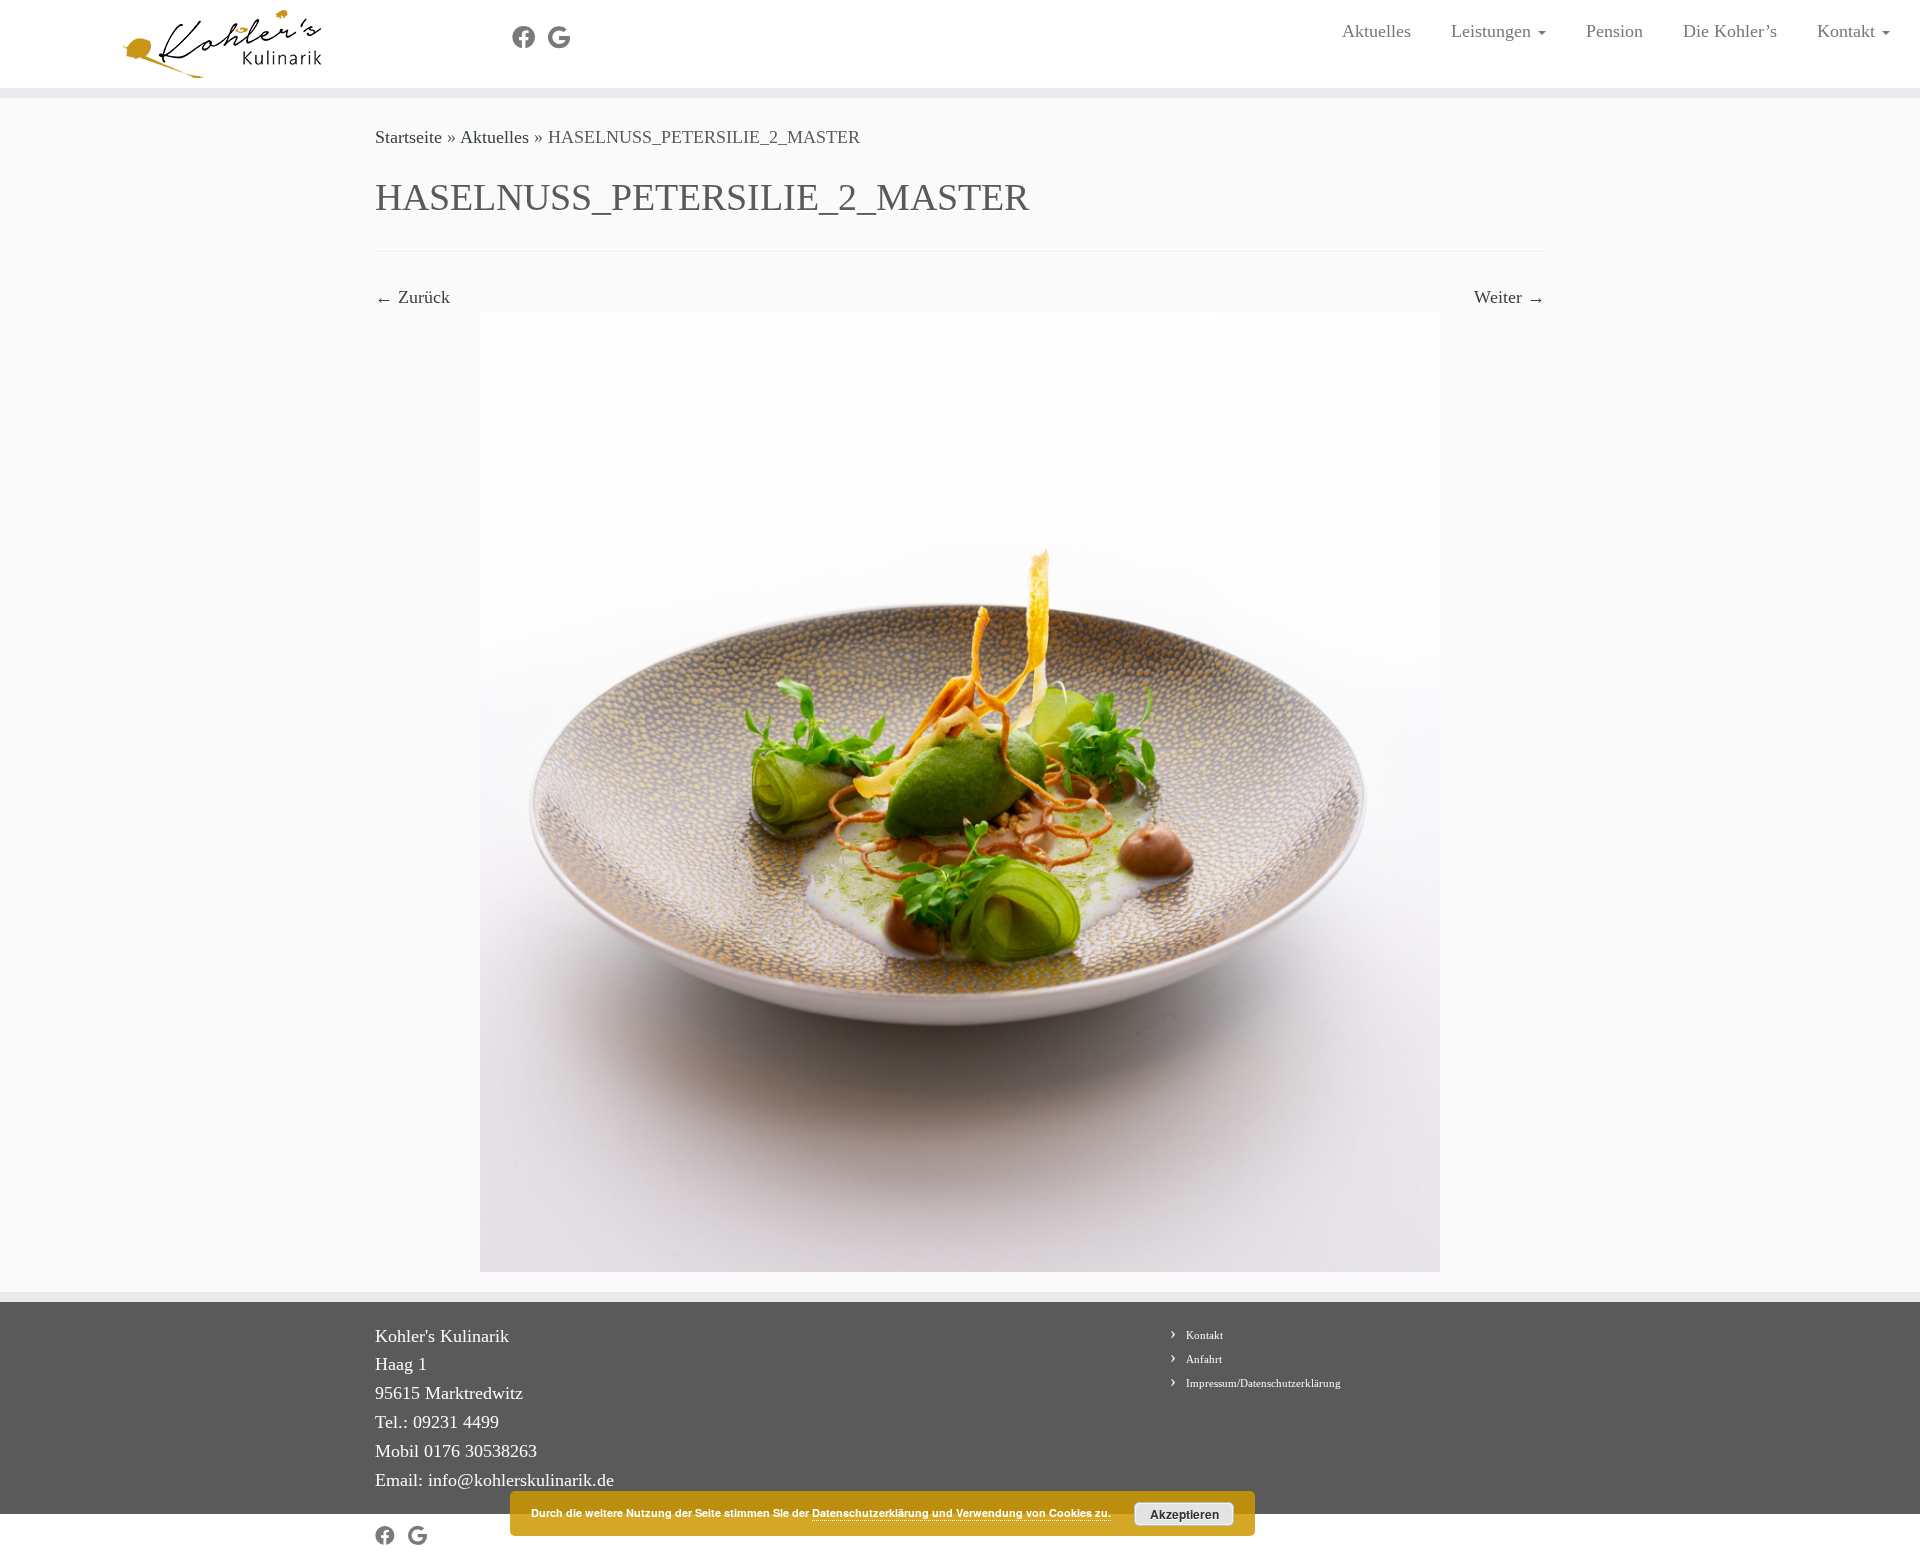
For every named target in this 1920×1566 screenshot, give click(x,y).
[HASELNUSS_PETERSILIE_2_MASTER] (960, 790)
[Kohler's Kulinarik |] (221, 44)
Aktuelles (1376, 31)
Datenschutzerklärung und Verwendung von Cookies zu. (961, 1512)
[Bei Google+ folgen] (565, 38)
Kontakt (1848, 31)
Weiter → (1509, 297)
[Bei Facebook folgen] (530, 38)
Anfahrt (1204, 1359)
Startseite (408, 137)
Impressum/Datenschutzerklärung (1263, 1383)
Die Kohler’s (1730, 31)
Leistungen (1493, 31)
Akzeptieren (1184, 1514)
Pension (1614, 31)
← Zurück (412, 297)
